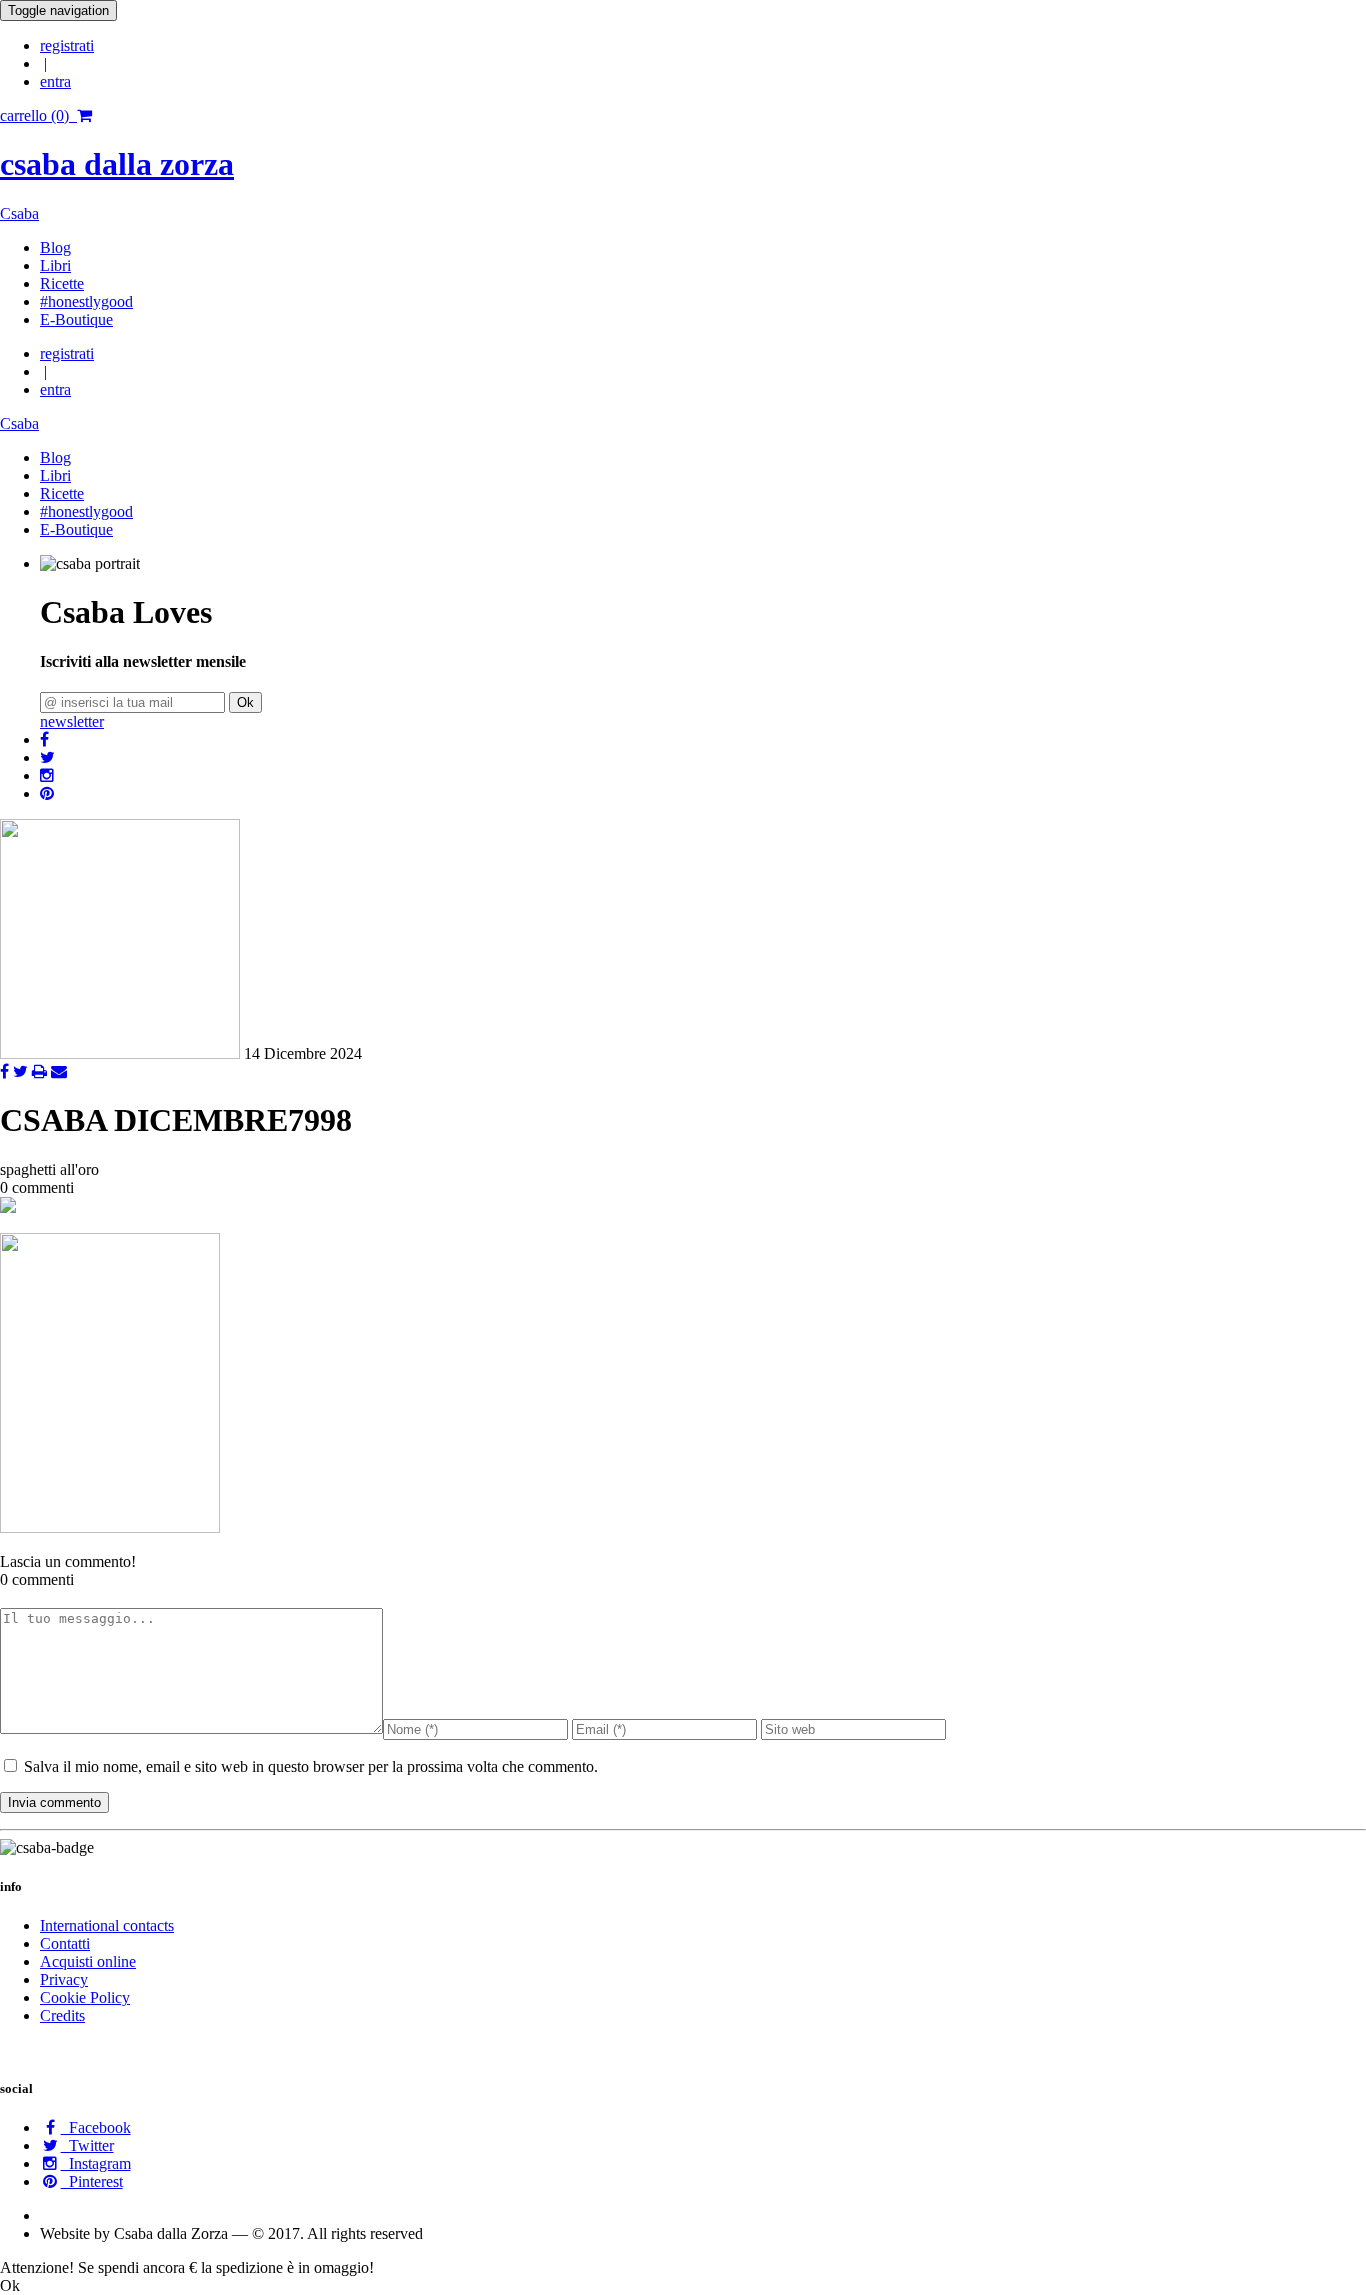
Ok (245, 702)
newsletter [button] (72, 721)
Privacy (64, 1979)
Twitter (87, 2145)
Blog (55, 247)
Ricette (62, 283)
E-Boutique (76, 319)
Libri (55, 265)
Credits (62, 2015)
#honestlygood (86, 301)
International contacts (107, 1925)
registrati (67, 45)
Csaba (19, 213)
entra (55, 81)
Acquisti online (88, 1961)
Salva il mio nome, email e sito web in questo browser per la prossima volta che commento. (311, 1766)
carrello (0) (38, 115)
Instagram (96, 2163)
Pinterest (92, 2181)
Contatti (65, 1943)
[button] (44, 739)
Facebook (96, 2127)
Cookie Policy (85, 1997)
